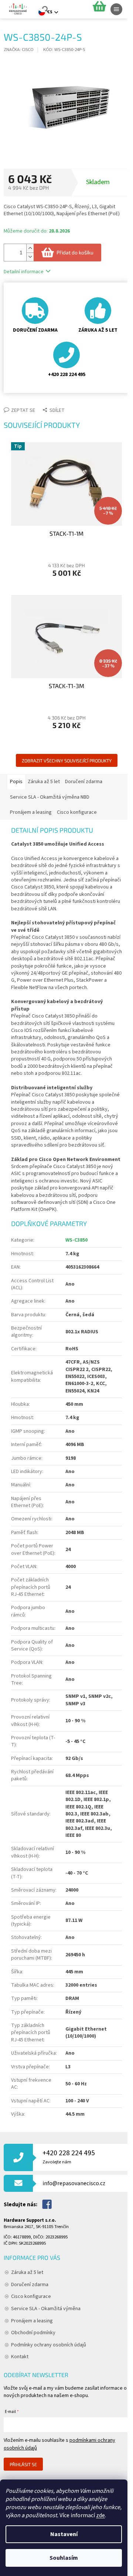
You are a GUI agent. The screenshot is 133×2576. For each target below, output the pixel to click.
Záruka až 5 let (27, 2272)
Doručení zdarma (30, 2285)
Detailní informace (24, 272)
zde (100, 2515)
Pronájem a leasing (32, 2321)
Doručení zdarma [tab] (84, 782)
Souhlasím (64, 2558)
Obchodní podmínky (33, 2333)
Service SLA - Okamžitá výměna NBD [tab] (50, 797)
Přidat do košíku (75, 252)
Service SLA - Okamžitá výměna (46, 2309)
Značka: (19, 50)
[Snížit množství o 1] (30, 257)
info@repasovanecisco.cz (74, 2183)
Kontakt (20, 2357)
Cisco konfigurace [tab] (77, 812)
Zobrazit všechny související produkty (67, 761)
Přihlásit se (23, 2464)
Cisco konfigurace (31, 2296)
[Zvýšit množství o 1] (30, 248)
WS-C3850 (76, 1240)
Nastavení (64, 2534)
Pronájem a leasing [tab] (31, 812)
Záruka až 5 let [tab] (44, 782)
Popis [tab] (16, 782)
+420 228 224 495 (69, 2157)
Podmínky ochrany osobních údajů (49, 2345)
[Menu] (116, 9)
